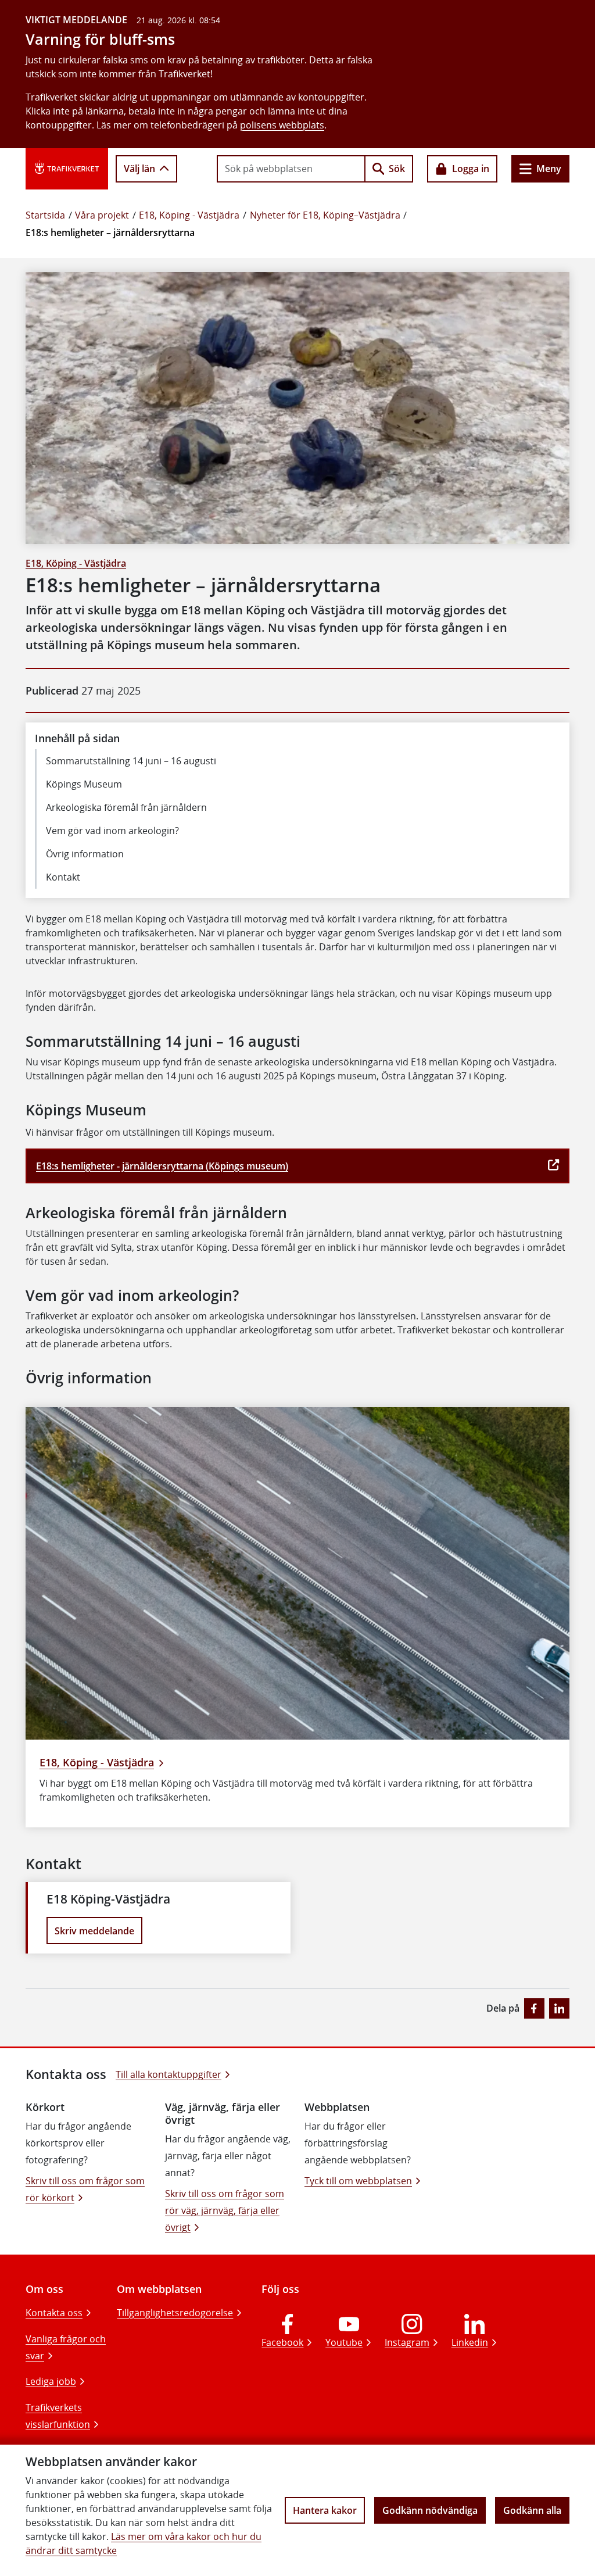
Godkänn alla (532, 2510)
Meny (549, 169)
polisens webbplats (282, 125)
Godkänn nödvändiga (430, 2510)
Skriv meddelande (94, 1931)
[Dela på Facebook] (534, 2008)
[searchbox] (291, 169)
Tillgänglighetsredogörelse (175, 2313)
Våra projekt (102, 215)
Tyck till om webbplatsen (358, 2181)
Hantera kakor (325, 2510)
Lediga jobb (51, 2381)
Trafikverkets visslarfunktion (58, 2416)
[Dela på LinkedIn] (559, 2008)
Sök (397, 169)
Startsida (45, 215)
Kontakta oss (54, 2313)
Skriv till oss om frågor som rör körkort (85, 2189)
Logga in (471, 169)
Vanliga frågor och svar (66, 2347)
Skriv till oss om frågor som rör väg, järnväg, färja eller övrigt (225, 2210)
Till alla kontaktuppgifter (169, 2074)
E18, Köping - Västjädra (189, 215)
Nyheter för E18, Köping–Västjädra (325, 215)
